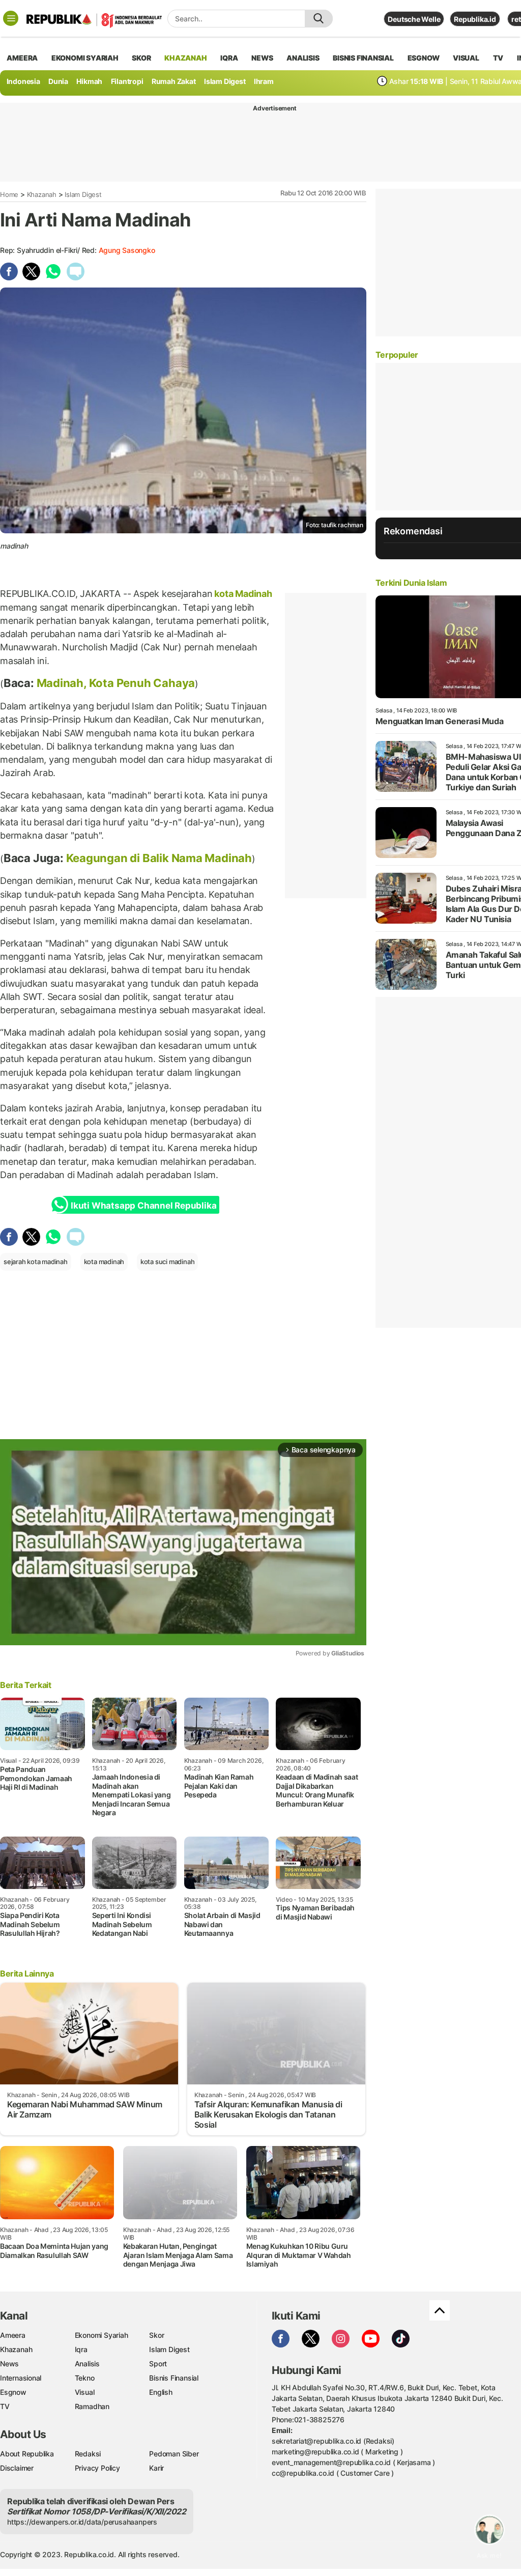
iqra (229, 58)
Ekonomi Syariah (85, 58)
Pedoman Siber (174, 2454)
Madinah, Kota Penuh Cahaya (116, 683)
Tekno (85, 2378)
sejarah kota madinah (36, 1262)
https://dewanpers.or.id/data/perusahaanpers (82, 2522)
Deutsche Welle (414, 19)
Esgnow (13, 2392)
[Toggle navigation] (11, 18)
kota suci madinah (167, 1262)
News (9, 2364)
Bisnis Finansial (363, 58)
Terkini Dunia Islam (411, 583)
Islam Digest (225, 81)
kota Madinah (242, 594)
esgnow (424, 58)
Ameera (13, 2335)
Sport (158, 2364)
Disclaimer (17, 2468)
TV (498, 58)
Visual (85, 2392)
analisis (303, 58)
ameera (22, 58)
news (262, 58)
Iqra (81, 2349)
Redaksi (88, 2454)
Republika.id (475, 19)
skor (141, 58)
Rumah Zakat (174, 81)
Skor (156, 2335)
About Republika (27, 2454)
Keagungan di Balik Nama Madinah (159, 858)
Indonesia (23, 81)
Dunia (58, 81)
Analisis (87, 2364)
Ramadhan (92, 2406)
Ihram (264, 81)
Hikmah (89, 81)
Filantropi (127, 81)
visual (466, 58)
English (161, 2392)
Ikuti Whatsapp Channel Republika (143, 1206)
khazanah (185, 58)
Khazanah (42, 194)
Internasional (21, 2378)
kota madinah (104, 1262)
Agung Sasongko (127, 250)
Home (9, 194)
